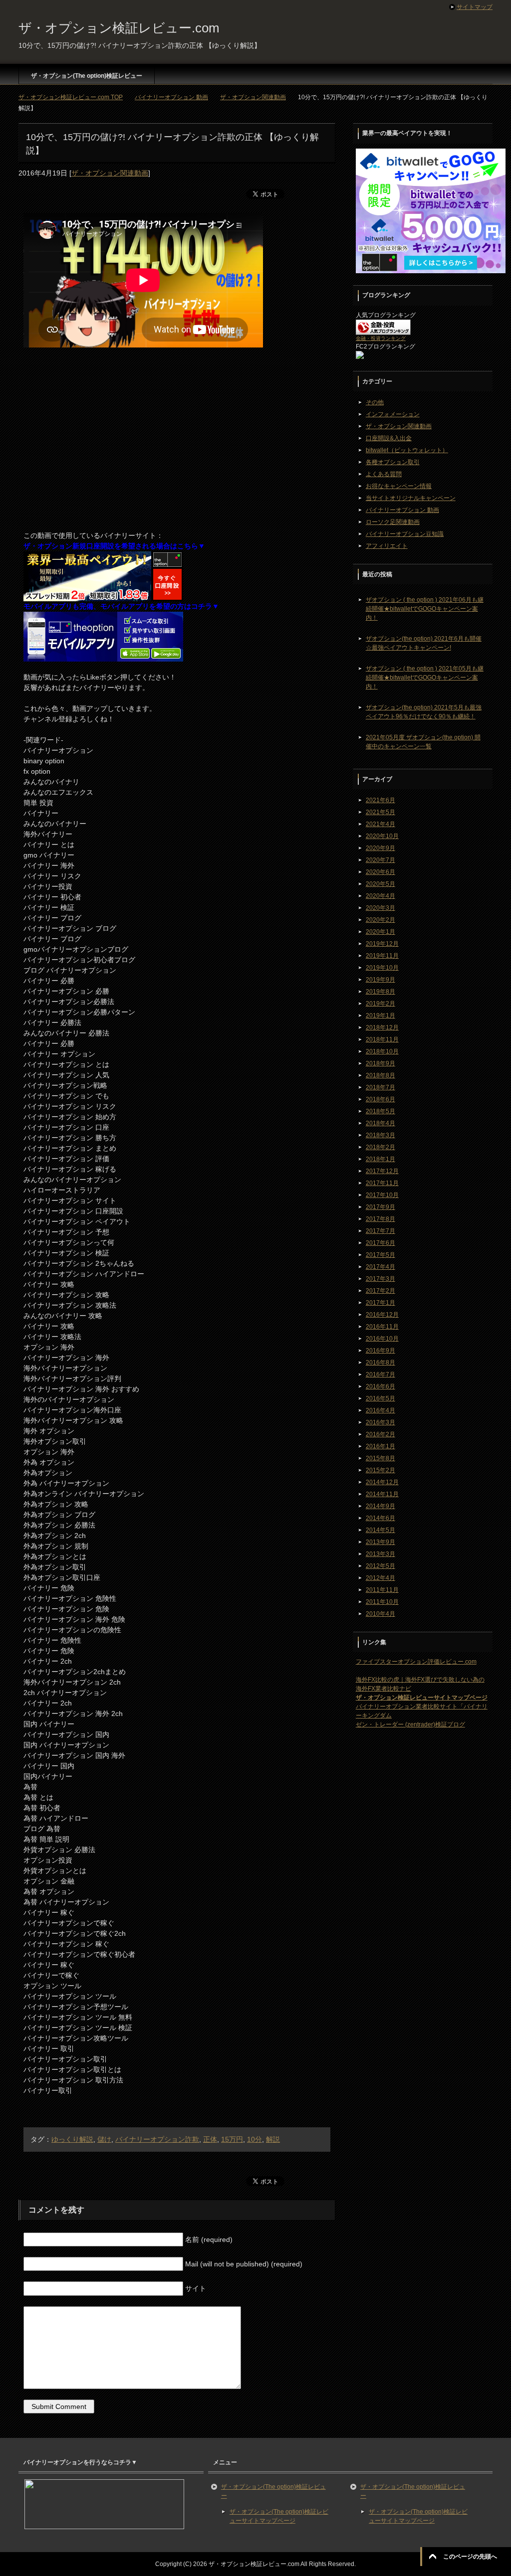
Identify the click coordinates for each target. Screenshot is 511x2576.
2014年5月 (381, 1530)
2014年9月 (381, 1506)
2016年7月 (381, 1374)
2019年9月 (381, 980)
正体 (210, 2139)
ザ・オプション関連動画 (110, 173)
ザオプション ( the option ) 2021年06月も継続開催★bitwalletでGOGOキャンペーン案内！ (425, 609)
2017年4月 (381, 1267)
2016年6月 (381, 1386)
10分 (255, 2139)
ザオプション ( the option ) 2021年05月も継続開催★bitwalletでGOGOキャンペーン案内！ (425, 678)
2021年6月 (381, 800)
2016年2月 (381, 1434)
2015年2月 (381, 1470)
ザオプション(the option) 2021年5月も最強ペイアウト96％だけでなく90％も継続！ (424, 712)
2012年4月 (381, 1578)
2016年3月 (381, 1422)
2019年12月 (382, 944)
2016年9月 (381, 1351)
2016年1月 (381, 1446)
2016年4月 (381, 1410)
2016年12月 (382, 1315)
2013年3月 (381, 1554)
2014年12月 (382, 1482)
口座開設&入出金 (389, 438)
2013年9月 (381, 1542)
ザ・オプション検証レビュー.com (119, 28)
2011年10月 (382, 1602)
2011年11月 (382, 1590)
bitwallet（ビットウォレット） (407, 450)
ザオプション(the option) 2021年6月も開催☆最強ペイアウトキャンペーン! (424, 643)
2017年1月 (381, 1303)
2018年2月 (381, 1147)
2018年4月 (381, 1123)
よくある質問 (384, 474)
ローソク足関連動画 (393, 522)
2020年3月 (381, 908)
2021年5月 (381, 812)
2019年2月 (381, 1004)
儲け (104, 2139)
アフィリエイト (387, 546)
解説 (273, 2139)
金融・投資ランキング (381, 338)
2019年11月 (382, 956)
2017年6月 (381, 1243)
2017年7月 (381, 1231)
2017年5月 (381, 1255)
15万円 (232, 2139)
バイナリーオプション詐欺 (157, 2139)
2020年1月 (381, 932)
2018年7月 (381, 1087)
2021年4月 (381, 824)
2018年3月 (381, 1135)
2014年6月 (381, 1518)
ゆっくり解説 (72, 2139)
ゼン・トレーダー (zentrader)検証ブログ (410, 1724)
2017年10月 (382, 1195)
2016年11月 (382, 1327)
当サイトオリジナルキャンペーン (411, 498)
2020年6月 (381, 872)
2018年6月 (381, 1099)
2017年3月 (381, 1279)
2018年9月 (381, 1063)
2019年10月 (382, 968)
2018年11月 (382, 1039)
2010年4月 (381, 1614)
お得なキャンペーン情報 (399, 486)
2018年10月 (382, 1051)
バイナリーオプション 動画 (402, 510)
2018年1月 (381, 1159)
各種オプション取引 (393, 462)
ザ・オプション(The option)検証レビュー (87, 76)
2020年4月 (381, 896)
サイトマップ (475, 7)
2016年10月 (382, 1339)
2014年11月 (382, 1494)
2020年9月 (381, 848)
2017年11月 (382, 1183)
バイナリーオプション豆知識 (405, 534)
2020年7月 (381, 860)
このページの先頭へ (470, 2557)
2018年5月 (381, 1111)
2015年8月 (381, 1458)
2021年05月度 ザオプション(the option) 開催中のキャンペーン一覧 (423, 742)
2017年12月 (382, 1171)
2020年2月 (381, 920)
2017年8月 (381, 1219)
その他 (375, 402)
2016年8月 (381, 1363)
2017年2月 (381, 1291)
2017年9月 (381, 1207)
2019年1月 (381, 1016)
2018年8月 (381, 1075)
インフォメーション (393, 414)
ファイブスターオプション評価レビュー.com (416, 1662)
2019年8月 (381, 992)
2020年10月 (382, 836)
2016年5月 (381, 1398)
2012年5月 (381, 1566)
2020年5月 (381, 884)
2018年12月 (382, 1028)
